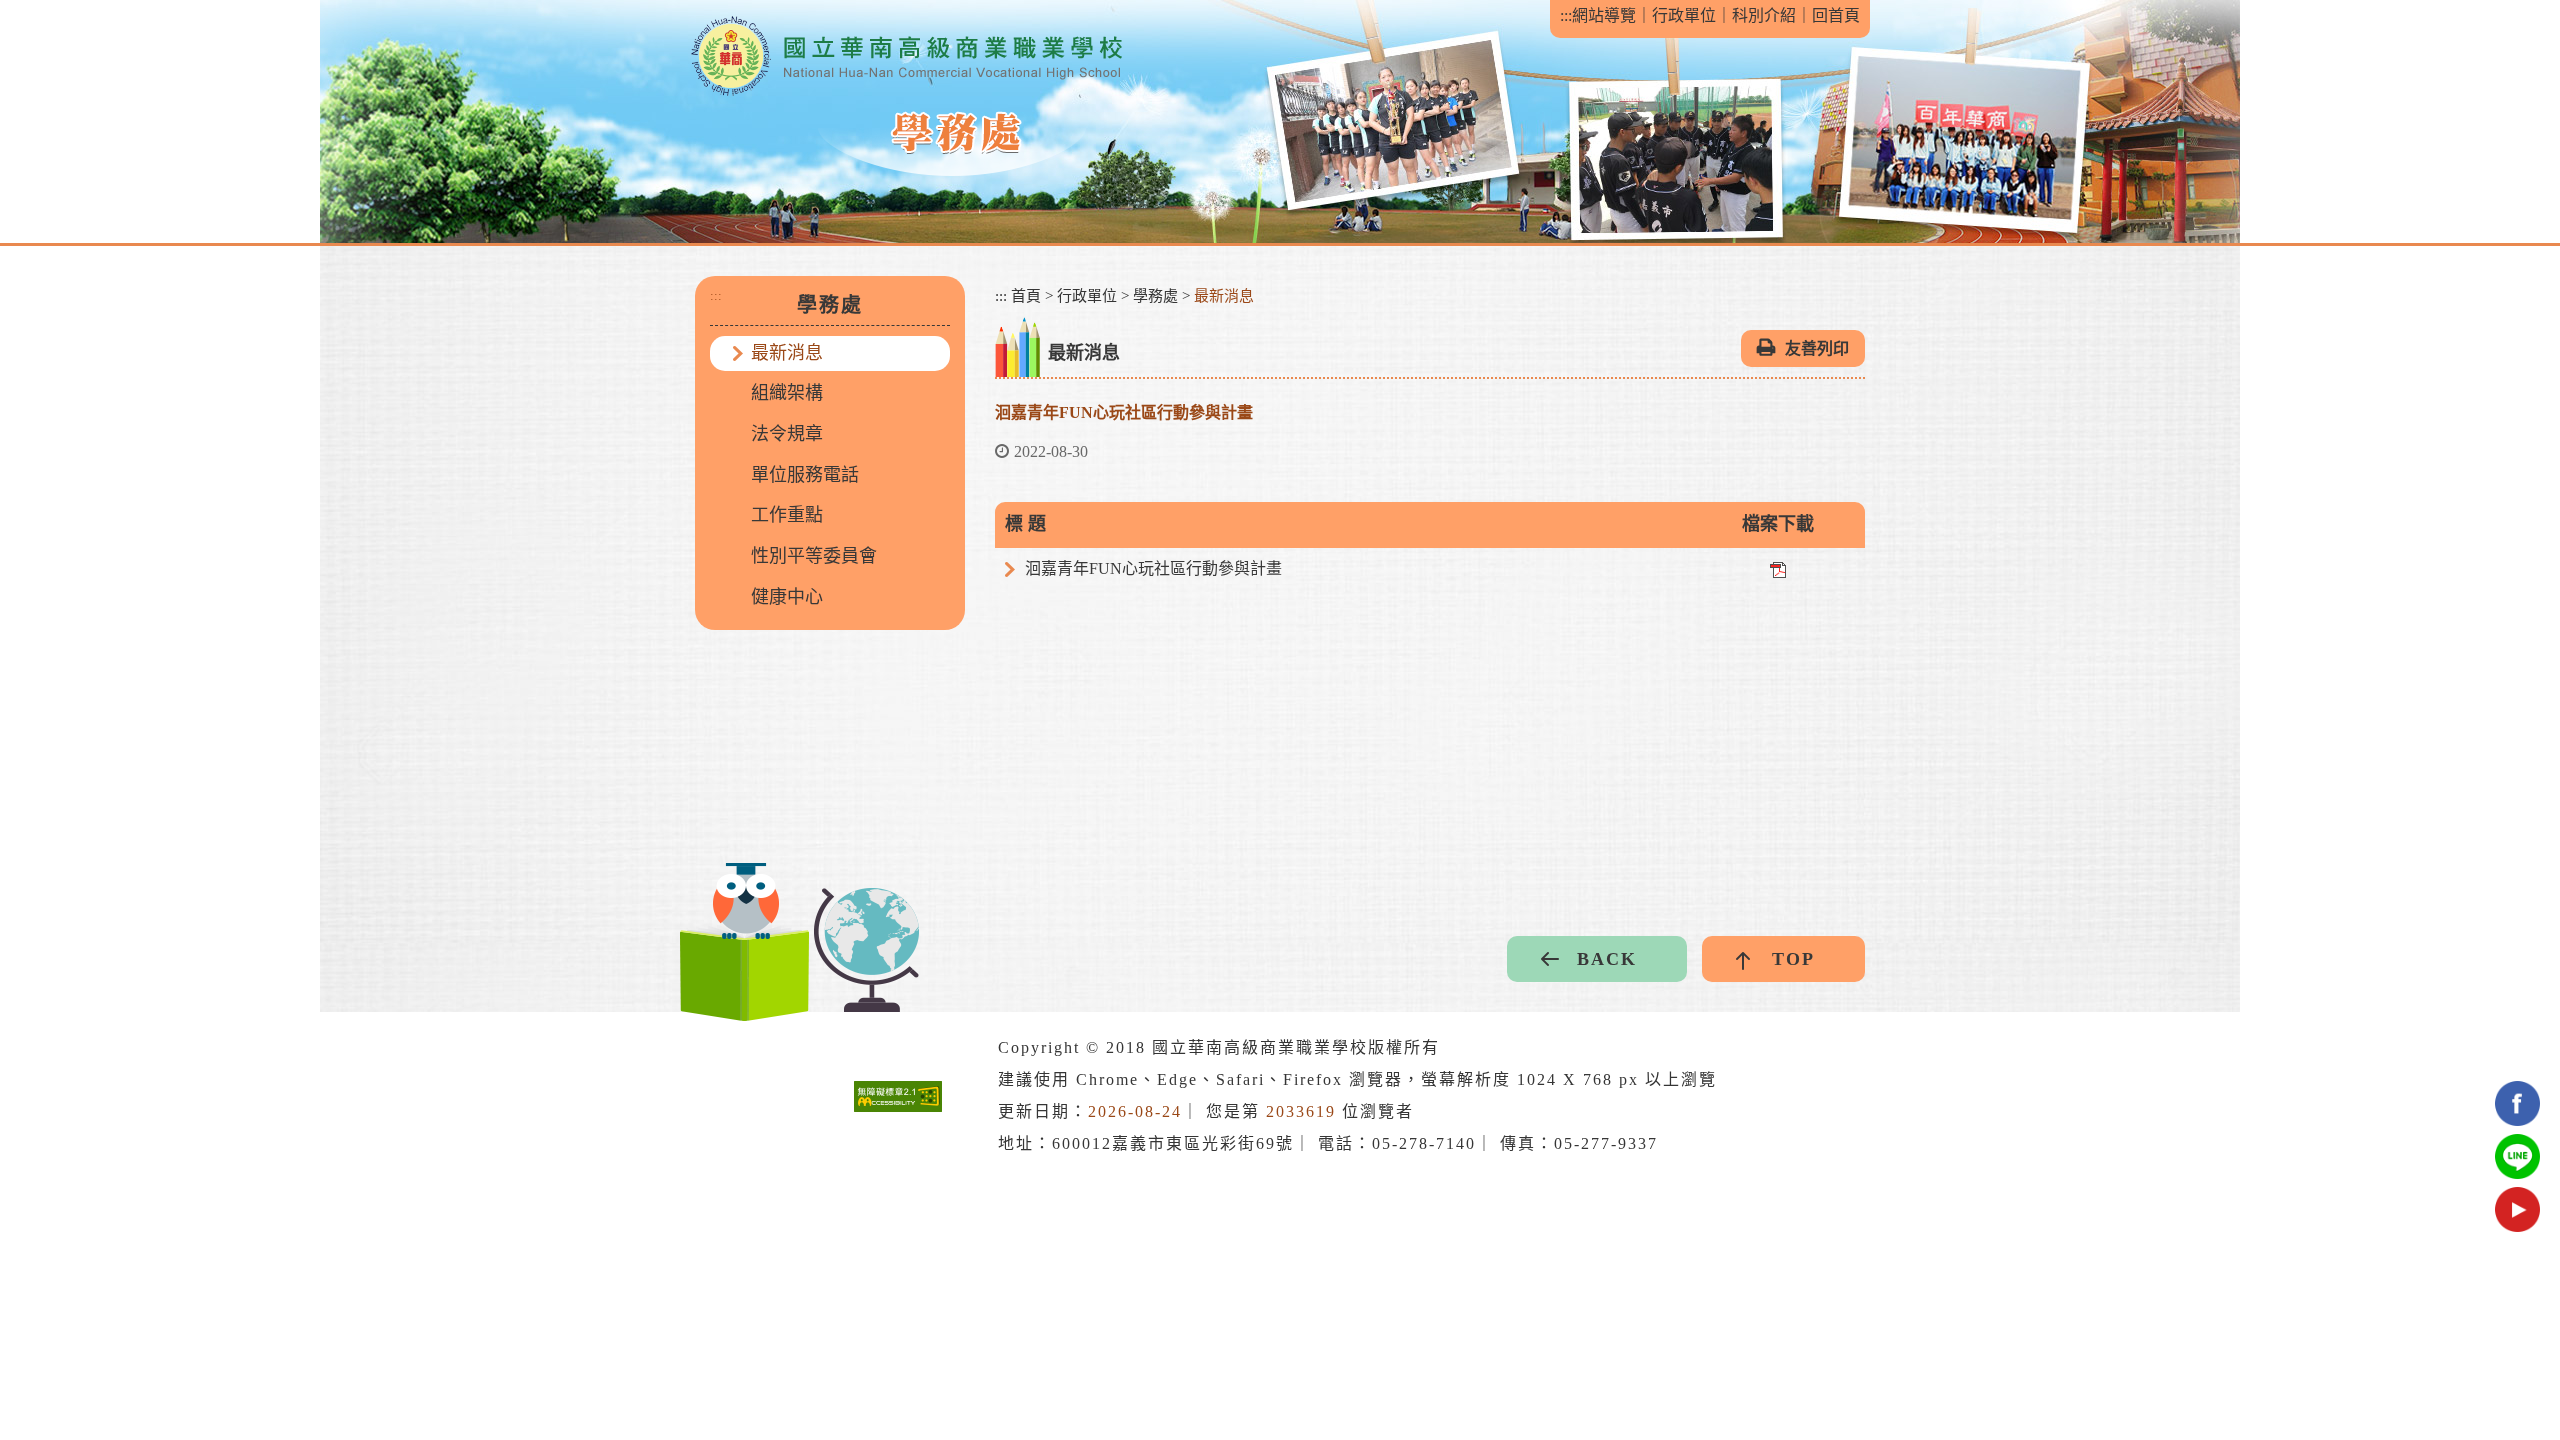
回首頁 (1836, 15)
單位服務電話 (805, 475)
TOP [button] (1793, 959)
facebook (2517, 1103)
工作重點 (787, 515)
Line (2517, 1156)
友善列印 (1817, 348)
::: (1566, 15)
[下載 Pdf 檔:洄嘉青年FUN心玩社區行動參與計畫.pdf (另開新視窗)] (1778, 568)
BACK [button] (1607, 959)
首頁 (1026, 296)
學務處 (1155, 296)
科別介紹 (1764, 15)
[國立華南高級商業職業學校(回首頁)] (906, 56)
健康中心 (787, 597)
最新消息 (787, 353)
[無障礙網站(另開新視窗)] (898, 1096)
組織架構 (787, 393)
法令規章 (787, 434)
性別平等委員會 (814, 556)
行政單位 (1684, 15)
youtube (2517, 1209)
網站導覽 (1604, 15)
